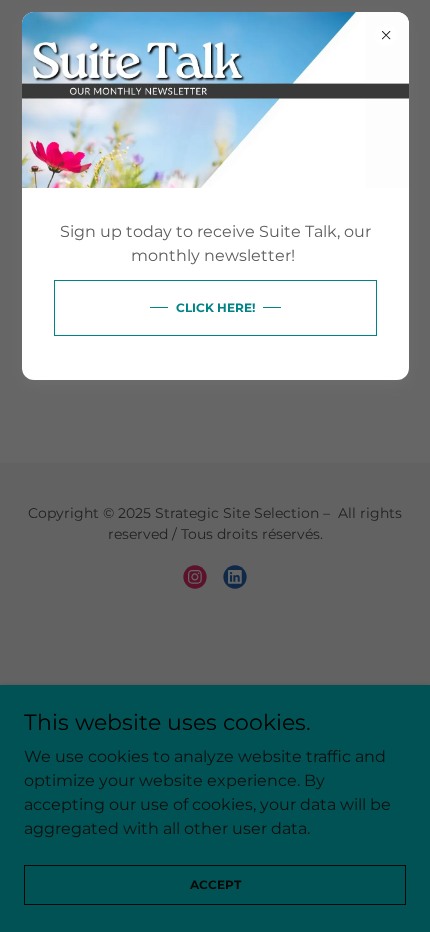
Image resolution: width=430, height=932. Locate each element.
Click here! (215, 307)
